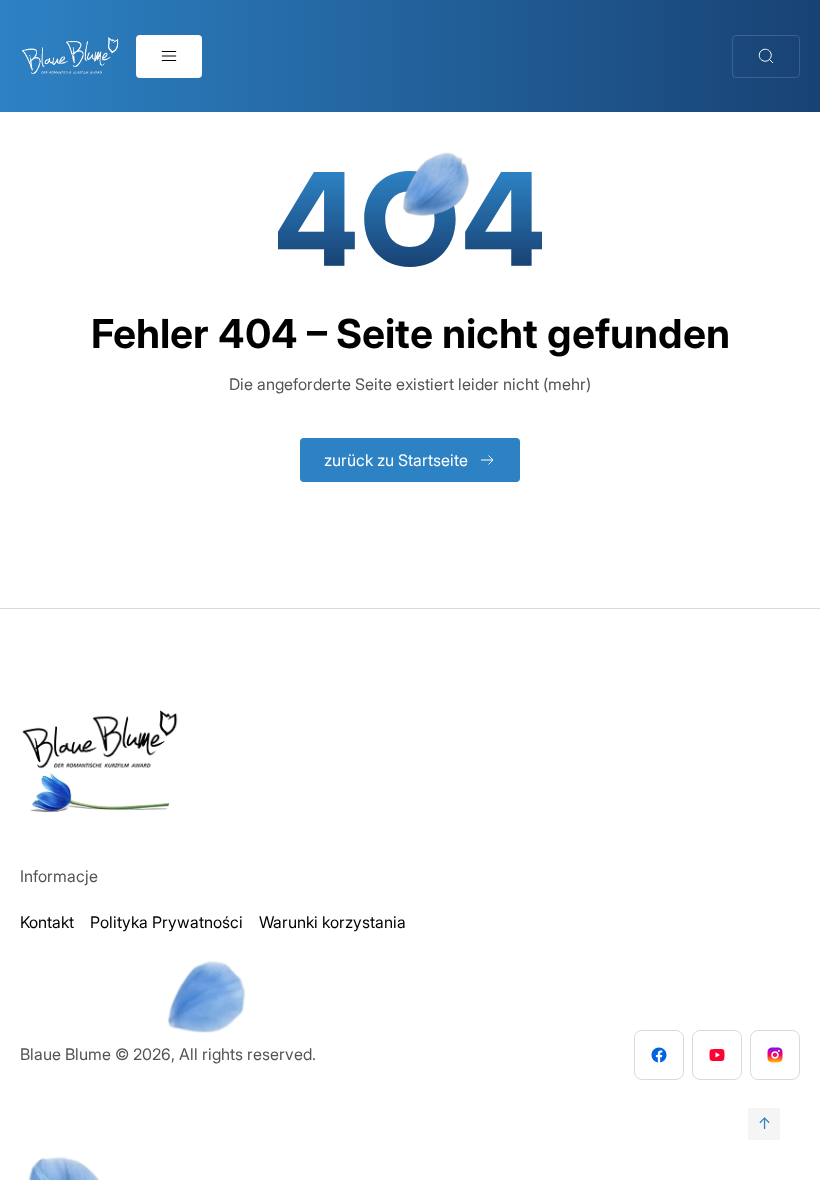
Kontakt (47, 922)
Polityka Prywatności (166, 922)
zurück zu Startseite (396, 460)
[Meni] (169, 56)
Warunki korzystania (332, 922)
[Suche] (766, 56)
